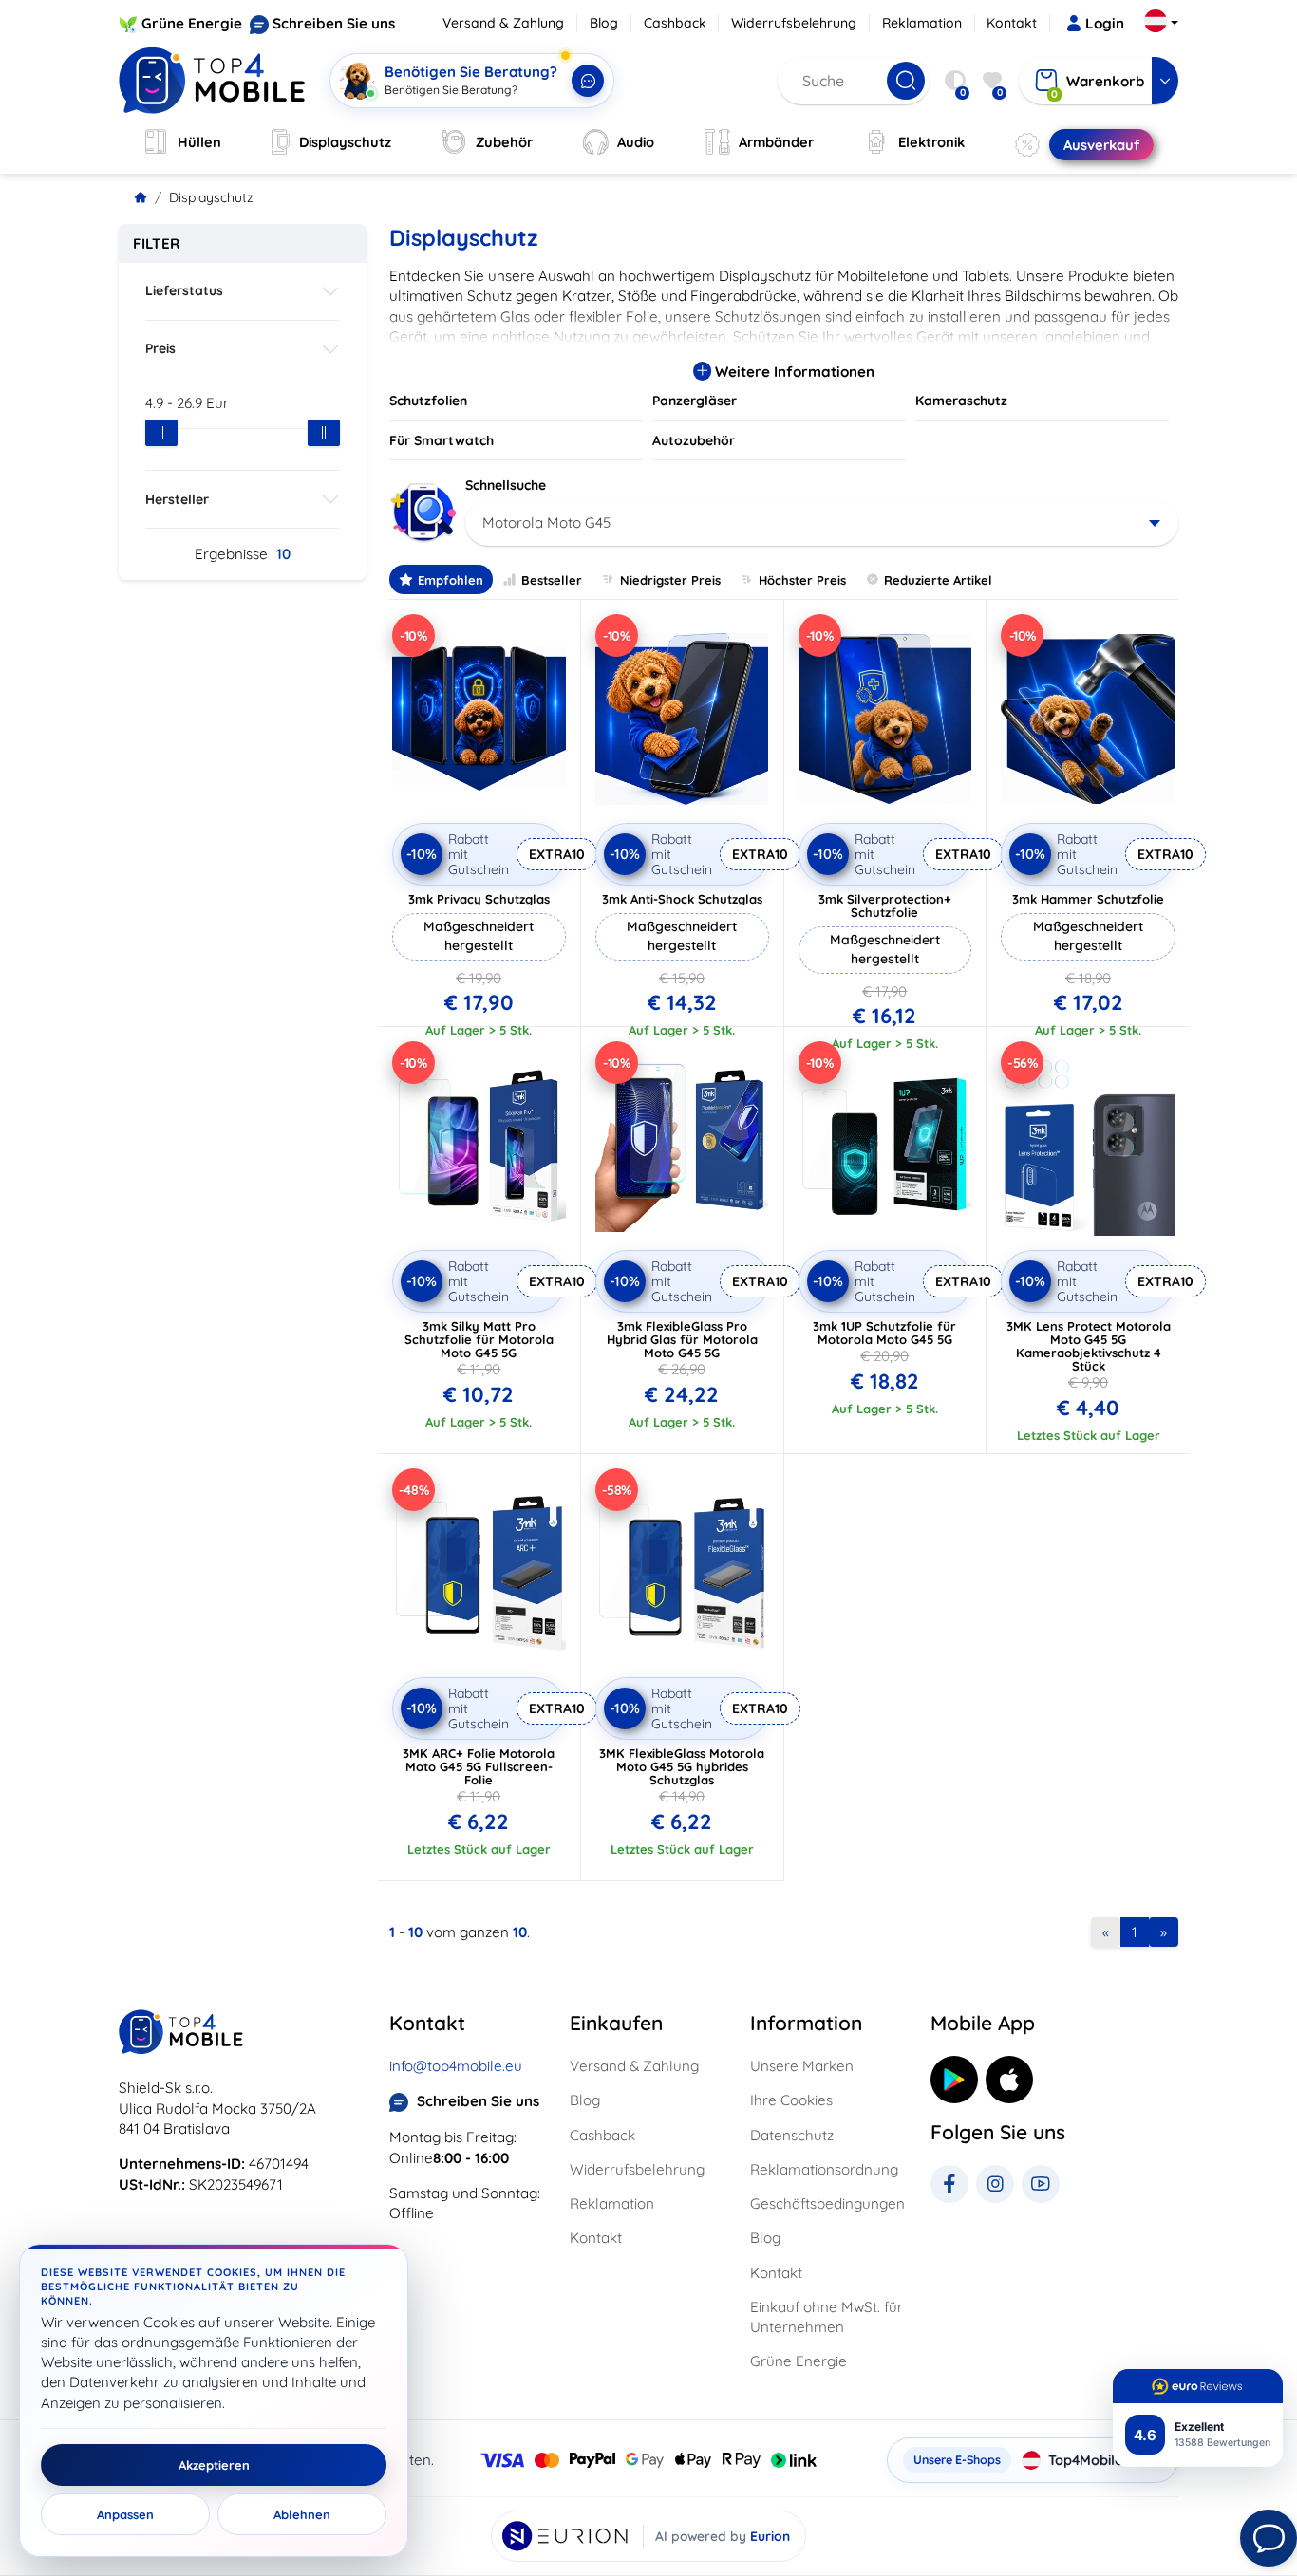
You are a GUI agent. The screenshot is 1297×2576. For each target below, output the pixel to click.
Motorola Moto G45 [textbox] (546, 523)
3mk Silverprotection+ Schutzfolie (885, 905)
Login (1105, 23)
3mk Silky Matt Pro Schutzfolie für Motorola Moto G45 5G (479, 1339)
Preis (160, 348)
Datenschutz (792, 2135)
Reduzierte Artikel (938, 580)
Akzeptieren (214, 2465)
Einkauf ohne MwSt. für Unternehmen (827, 2317)
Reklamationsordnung (824, 2169)
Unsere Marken (802, 2066)
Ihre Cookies (791, 2100)
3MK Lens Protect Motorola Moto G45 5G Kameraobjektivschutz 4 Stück (1089, 1346)
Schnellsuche (506, 485)
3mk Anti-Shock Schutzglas (682, 899)
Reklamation (922, 23)
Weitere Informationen (793, 372)
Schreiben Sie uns (334, 23)
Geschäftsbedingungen (827, 2203)
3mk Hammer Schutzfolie (1088, 899)
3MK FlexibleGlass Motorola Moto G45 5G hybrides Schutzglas (682, 1766)
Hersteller (177, 499)
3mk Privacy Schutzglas (479, 899)
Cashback (675, 23)
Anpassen (125, 2514)
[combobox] (822, 523)
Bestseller (552, 580)
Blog (604, 23)
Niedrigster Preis (670, 580)
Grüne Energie (192, 23)
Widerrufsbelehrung (794, 23)
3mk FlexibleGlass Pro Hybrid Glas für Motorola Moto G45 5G (682, 1339)
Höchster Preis (802, 580)
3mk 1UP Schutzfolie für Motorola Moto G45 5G (884, 1333)
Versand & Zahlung (503, 23)
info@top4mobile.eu (456, 2066)
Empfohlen (451, 580)
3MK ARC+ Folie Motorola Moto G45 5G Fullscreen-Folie (479, 1766)
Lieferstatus (184, 290)
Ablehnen (302, 2514)
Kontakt (1012, 23)
